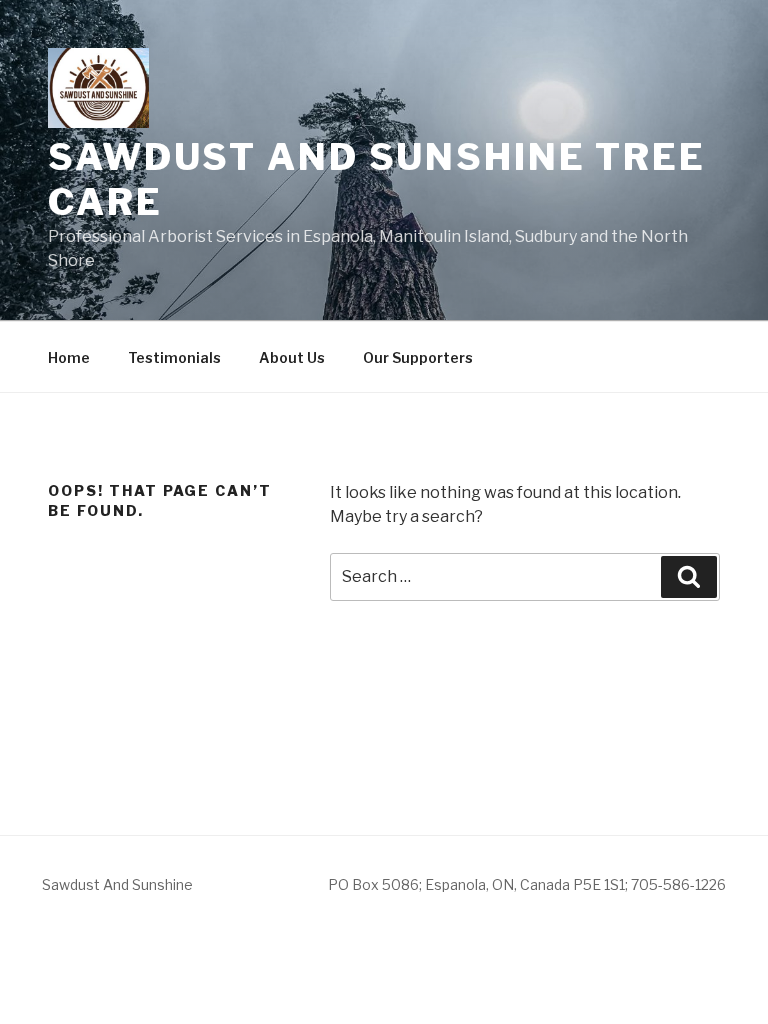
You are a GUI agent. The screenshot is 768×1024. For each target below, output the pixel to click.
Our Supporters (418, 357)
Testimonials (174, 357)
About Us (292, 357)
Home (69, 357)
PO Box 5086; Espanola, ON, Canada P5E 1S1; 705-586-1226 (527, 884)
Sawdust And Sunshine (117, 884)
